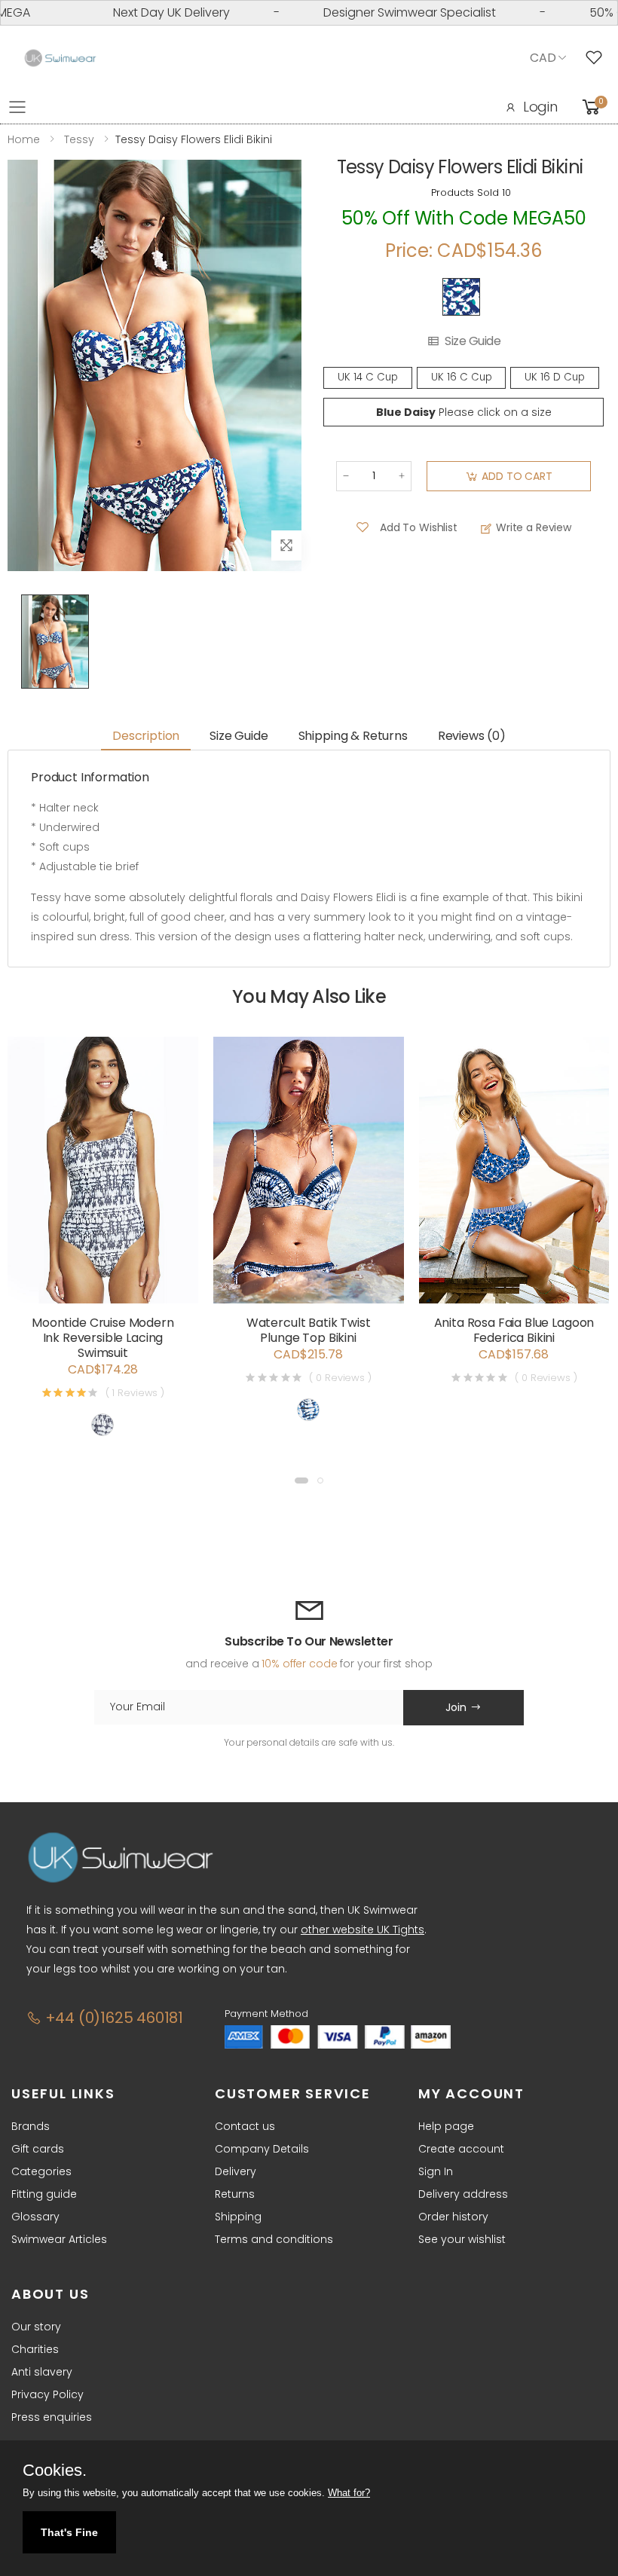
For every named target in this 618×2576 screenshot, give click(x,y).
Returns (235, 2194)
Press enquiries (52, 2417)
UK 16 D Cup (555, 377)
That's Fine (69, 2532)
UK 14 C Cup (368, 377)
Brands (31, 2126)
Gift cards (38, 2149)
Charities (35, 2349)
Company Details (262, 2149)
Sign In (436, 2171)
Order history (453, 2217)
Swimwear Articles (59, 2239)
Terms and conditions (274, 2239)
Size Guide (473, 341)
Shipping (238, 2217)
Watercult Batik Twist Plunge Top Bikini (309, 1330)
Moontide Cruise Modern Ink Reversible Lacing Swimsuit (102, 1338)
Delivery (236, 2171)
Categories (41, 2171)
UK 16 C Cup (462, 377)
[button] (301, 1481)
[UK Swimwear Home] (60, 58)
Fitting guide (44, 2194)
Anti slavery (42, 2372)
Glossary (35, 2217)
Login (540, 107)
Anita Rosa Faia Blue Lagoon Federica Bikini (514, 1330)
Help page (446, 2126)
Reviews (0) (472, 736)
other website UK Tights (363, 1930)
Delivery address (463, 2194)
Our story (36, 2327)
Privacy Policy (47, 2394)
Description (146, 736)
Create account (461, 2149)
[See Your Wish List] (598, 58)
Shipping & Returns (353, 736)
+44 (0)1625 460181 (112, 2018)
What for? (349, 2493)
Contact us (245, 2126)
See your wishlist (462, 2239)
